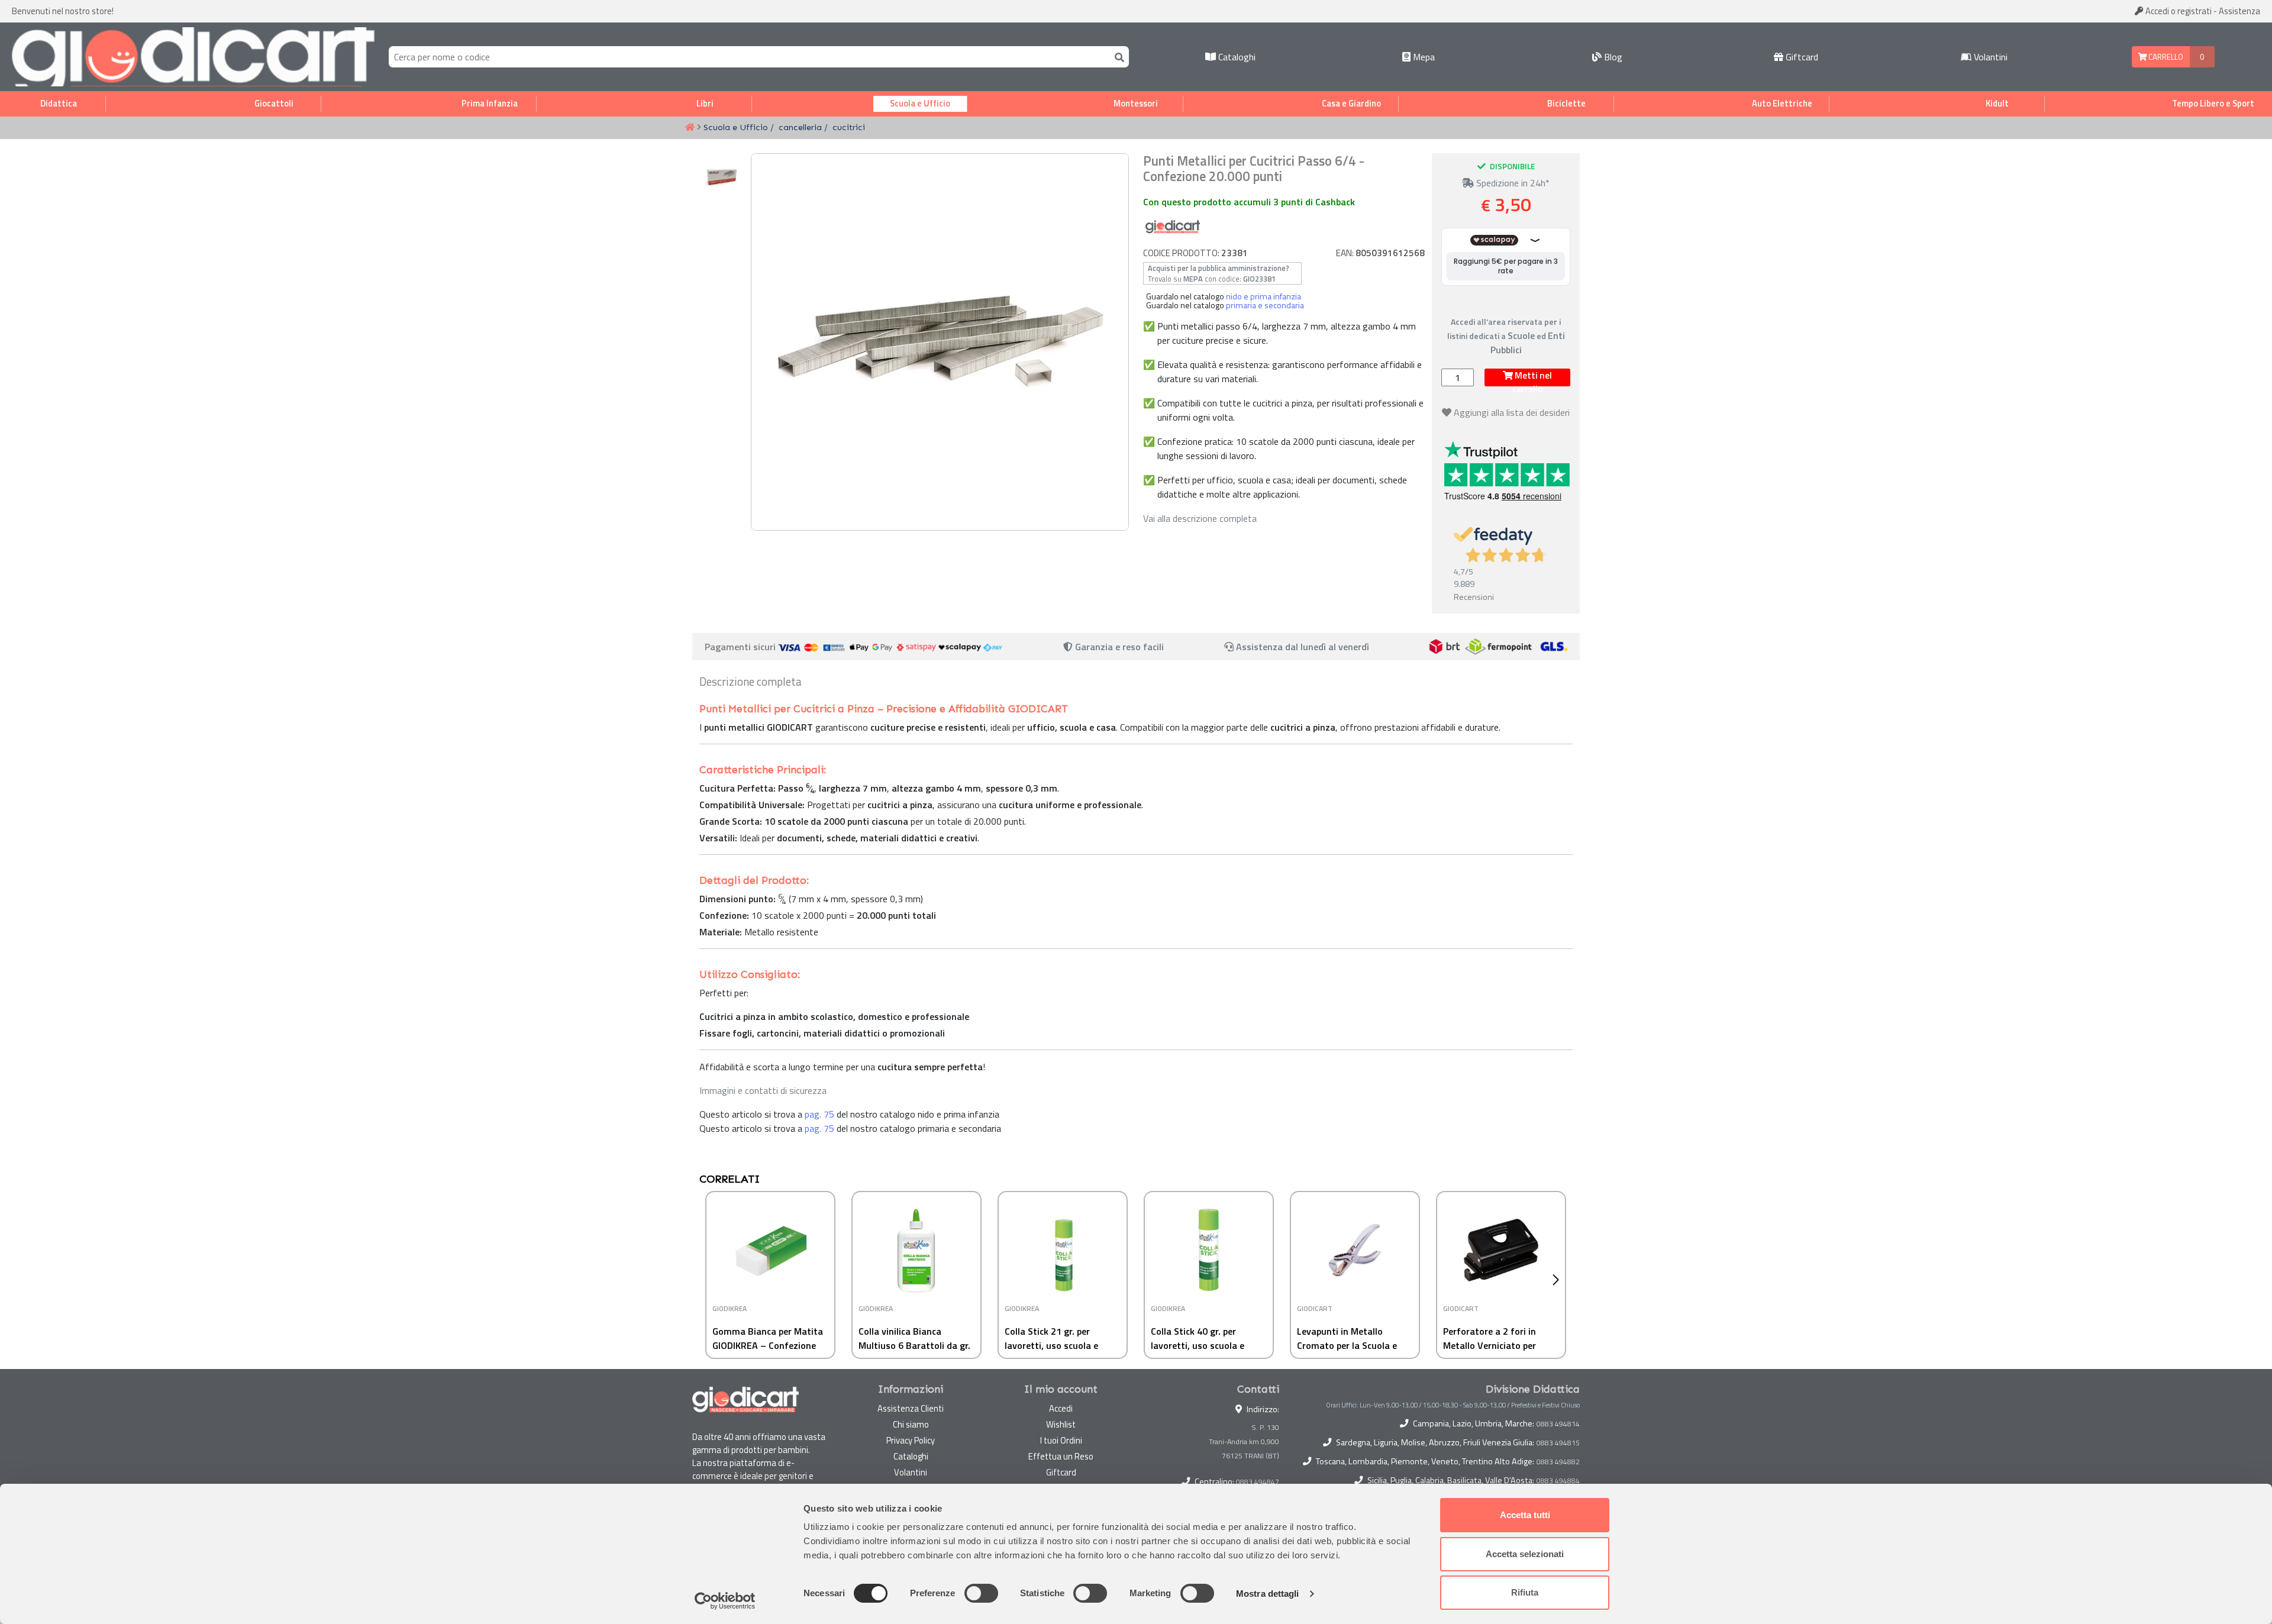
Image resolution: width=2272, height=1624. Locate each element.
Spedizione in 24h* (1512, 183)
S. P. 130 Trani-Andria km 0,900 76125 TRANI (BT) (1244, 1441)
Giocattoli (274, 104)
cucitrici (849, 127)
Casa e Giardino (1351, 104)
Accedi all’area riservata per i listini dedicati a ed (1506, 336)
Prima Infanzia (490, 104)
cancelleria (800, 127)
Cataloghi (1236, 57)
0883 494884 (1558, 1481)
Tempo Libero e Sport (2213, 104)
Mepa (1423, 57)
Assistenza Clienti (911, 1408)
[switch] (981, 1593)
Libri (705, 104)
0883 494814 (1558, 1424)
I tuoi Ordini (1061, 1440)
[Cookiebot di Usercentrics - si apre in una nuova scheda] (725, 1601)
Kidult (1997, 104)
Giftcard (1801, 57)
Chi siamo (911, 1424)
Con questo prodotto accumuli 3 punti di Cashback (1249, 202)
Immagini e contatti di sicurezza (763, 1090)
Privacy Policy (911, 1440)
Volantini (1989, 57)
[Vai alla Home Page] (690, 128)
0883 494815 (1558, 1443)
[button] (1559, 1280)
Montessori (1136, 104)
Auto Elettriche (1782, 104)
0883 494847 (1258, 1482)
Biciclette (1566, 104)
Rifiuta (1525, 1592)
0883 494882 (1558, 1462)
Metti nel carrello (1532, 377)
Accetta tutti (1525, 1515)
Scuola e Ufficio (920, 104)
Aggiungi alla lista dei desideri (1512, 412)
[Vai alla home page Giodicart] (193, 57)
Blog (1612, 57)
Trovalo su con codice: (1219, 273)
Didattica (59, 104)
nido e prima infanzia (1264, 296)
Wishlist (1061, 1424)
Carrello (2165, 57)
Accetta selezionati (1525, 1554)
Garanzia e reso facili (1118, 647)
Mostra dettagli (1268, 1594)
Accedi (2178, 11)
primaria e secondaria (1265, 305)
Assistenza (2239, 11)
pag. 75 (819, 1114)
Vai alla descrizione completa (1200, 518)
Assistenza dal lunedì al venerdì (1303, 647)
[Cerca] (1117, 56)
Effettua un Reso (1061, 1456)
